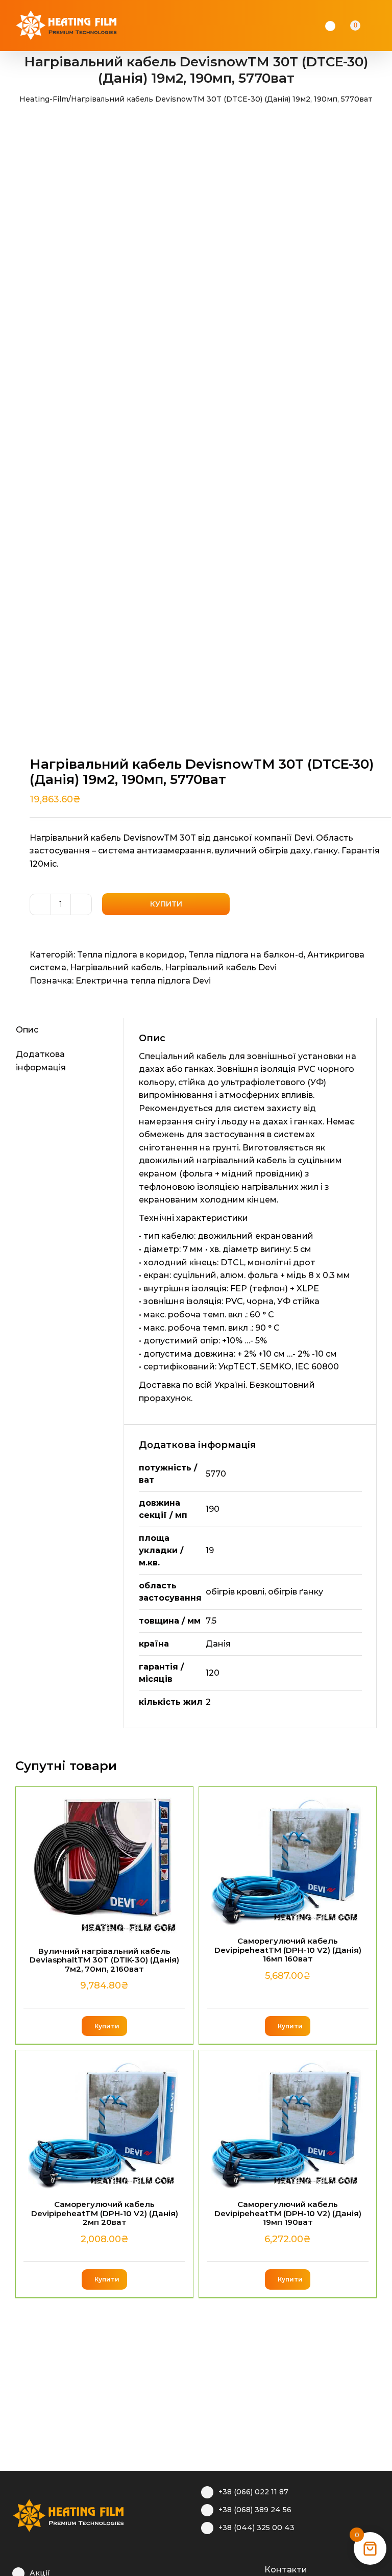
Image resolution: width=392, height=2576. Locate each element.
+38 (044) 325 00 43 (256, 2528)
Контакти (286, 2570)
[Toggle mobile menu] (383, 26)
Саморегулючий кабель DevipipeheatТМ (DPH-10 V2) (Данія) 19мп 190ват (288, 2213)
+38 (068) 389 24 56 (255, 2510)
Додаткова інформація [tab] (41, 1061)
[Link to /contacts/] (253, 2568)
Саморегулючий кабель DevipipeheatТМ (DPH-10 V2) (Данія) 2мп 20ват (105, 2213)
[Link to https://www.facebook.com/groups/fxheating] (206, 2568)
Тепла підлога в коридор (131, 955)
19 (210, 1550)
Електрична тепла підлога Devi (143, 981)
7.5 (211, 1621)
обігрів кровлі (235, 1592)
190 (213, 1509)
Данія (218, 1644)
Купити (166, 904)
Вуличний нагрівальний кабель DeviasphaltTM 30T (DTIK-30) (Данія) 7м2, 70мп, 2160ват (104, 1960)
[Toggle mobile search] (370, 26)
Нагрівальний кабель (116, 967)
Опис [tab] (27, 1030)
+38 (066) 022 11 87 (253, 2492)
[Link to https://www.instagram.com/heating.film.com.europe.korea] (222, 2568)
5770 (216, 1474)
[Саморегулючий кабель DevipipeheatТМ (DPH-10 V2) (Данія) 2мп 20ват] (104, 2120)
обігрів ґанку (296, 1592)
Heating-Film (44, 99)
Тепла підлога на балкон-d (246, 955)
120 (213, 1673)
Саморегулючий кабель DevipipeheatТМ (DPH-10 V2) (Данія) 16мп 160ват (288, 1950)
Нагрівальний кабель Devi (221, 967)
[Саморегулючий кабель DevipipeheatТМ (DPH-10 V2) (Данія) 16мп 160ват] (288, 1857)
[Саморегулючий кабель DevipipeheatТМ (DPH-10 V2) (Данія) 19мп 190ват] (288, 2120)
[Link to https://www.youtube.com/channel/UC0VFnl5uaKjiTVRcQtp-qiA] (238, 2568)
